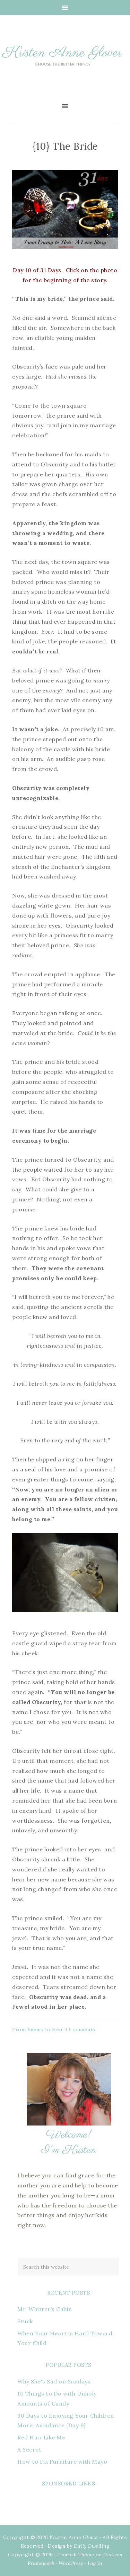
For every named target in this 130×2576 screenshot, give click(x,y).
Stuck (25, 2321)
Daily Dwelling (92, 2546)
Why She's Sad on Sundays (54, 2381)
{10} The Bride (65, 146)
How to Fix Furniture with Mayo (62, 2462)
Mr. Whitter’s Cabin (45, 2309)
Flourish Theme (76, 2555)
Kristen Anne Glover (65, 62)
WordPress (71, 2563)
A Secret (29, 2449)
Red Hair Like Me (41, 2437)
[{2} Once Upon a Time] (65, 251)
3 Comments (80, 2029)
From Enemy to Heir (38, 2029)
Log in (95, 2563)
